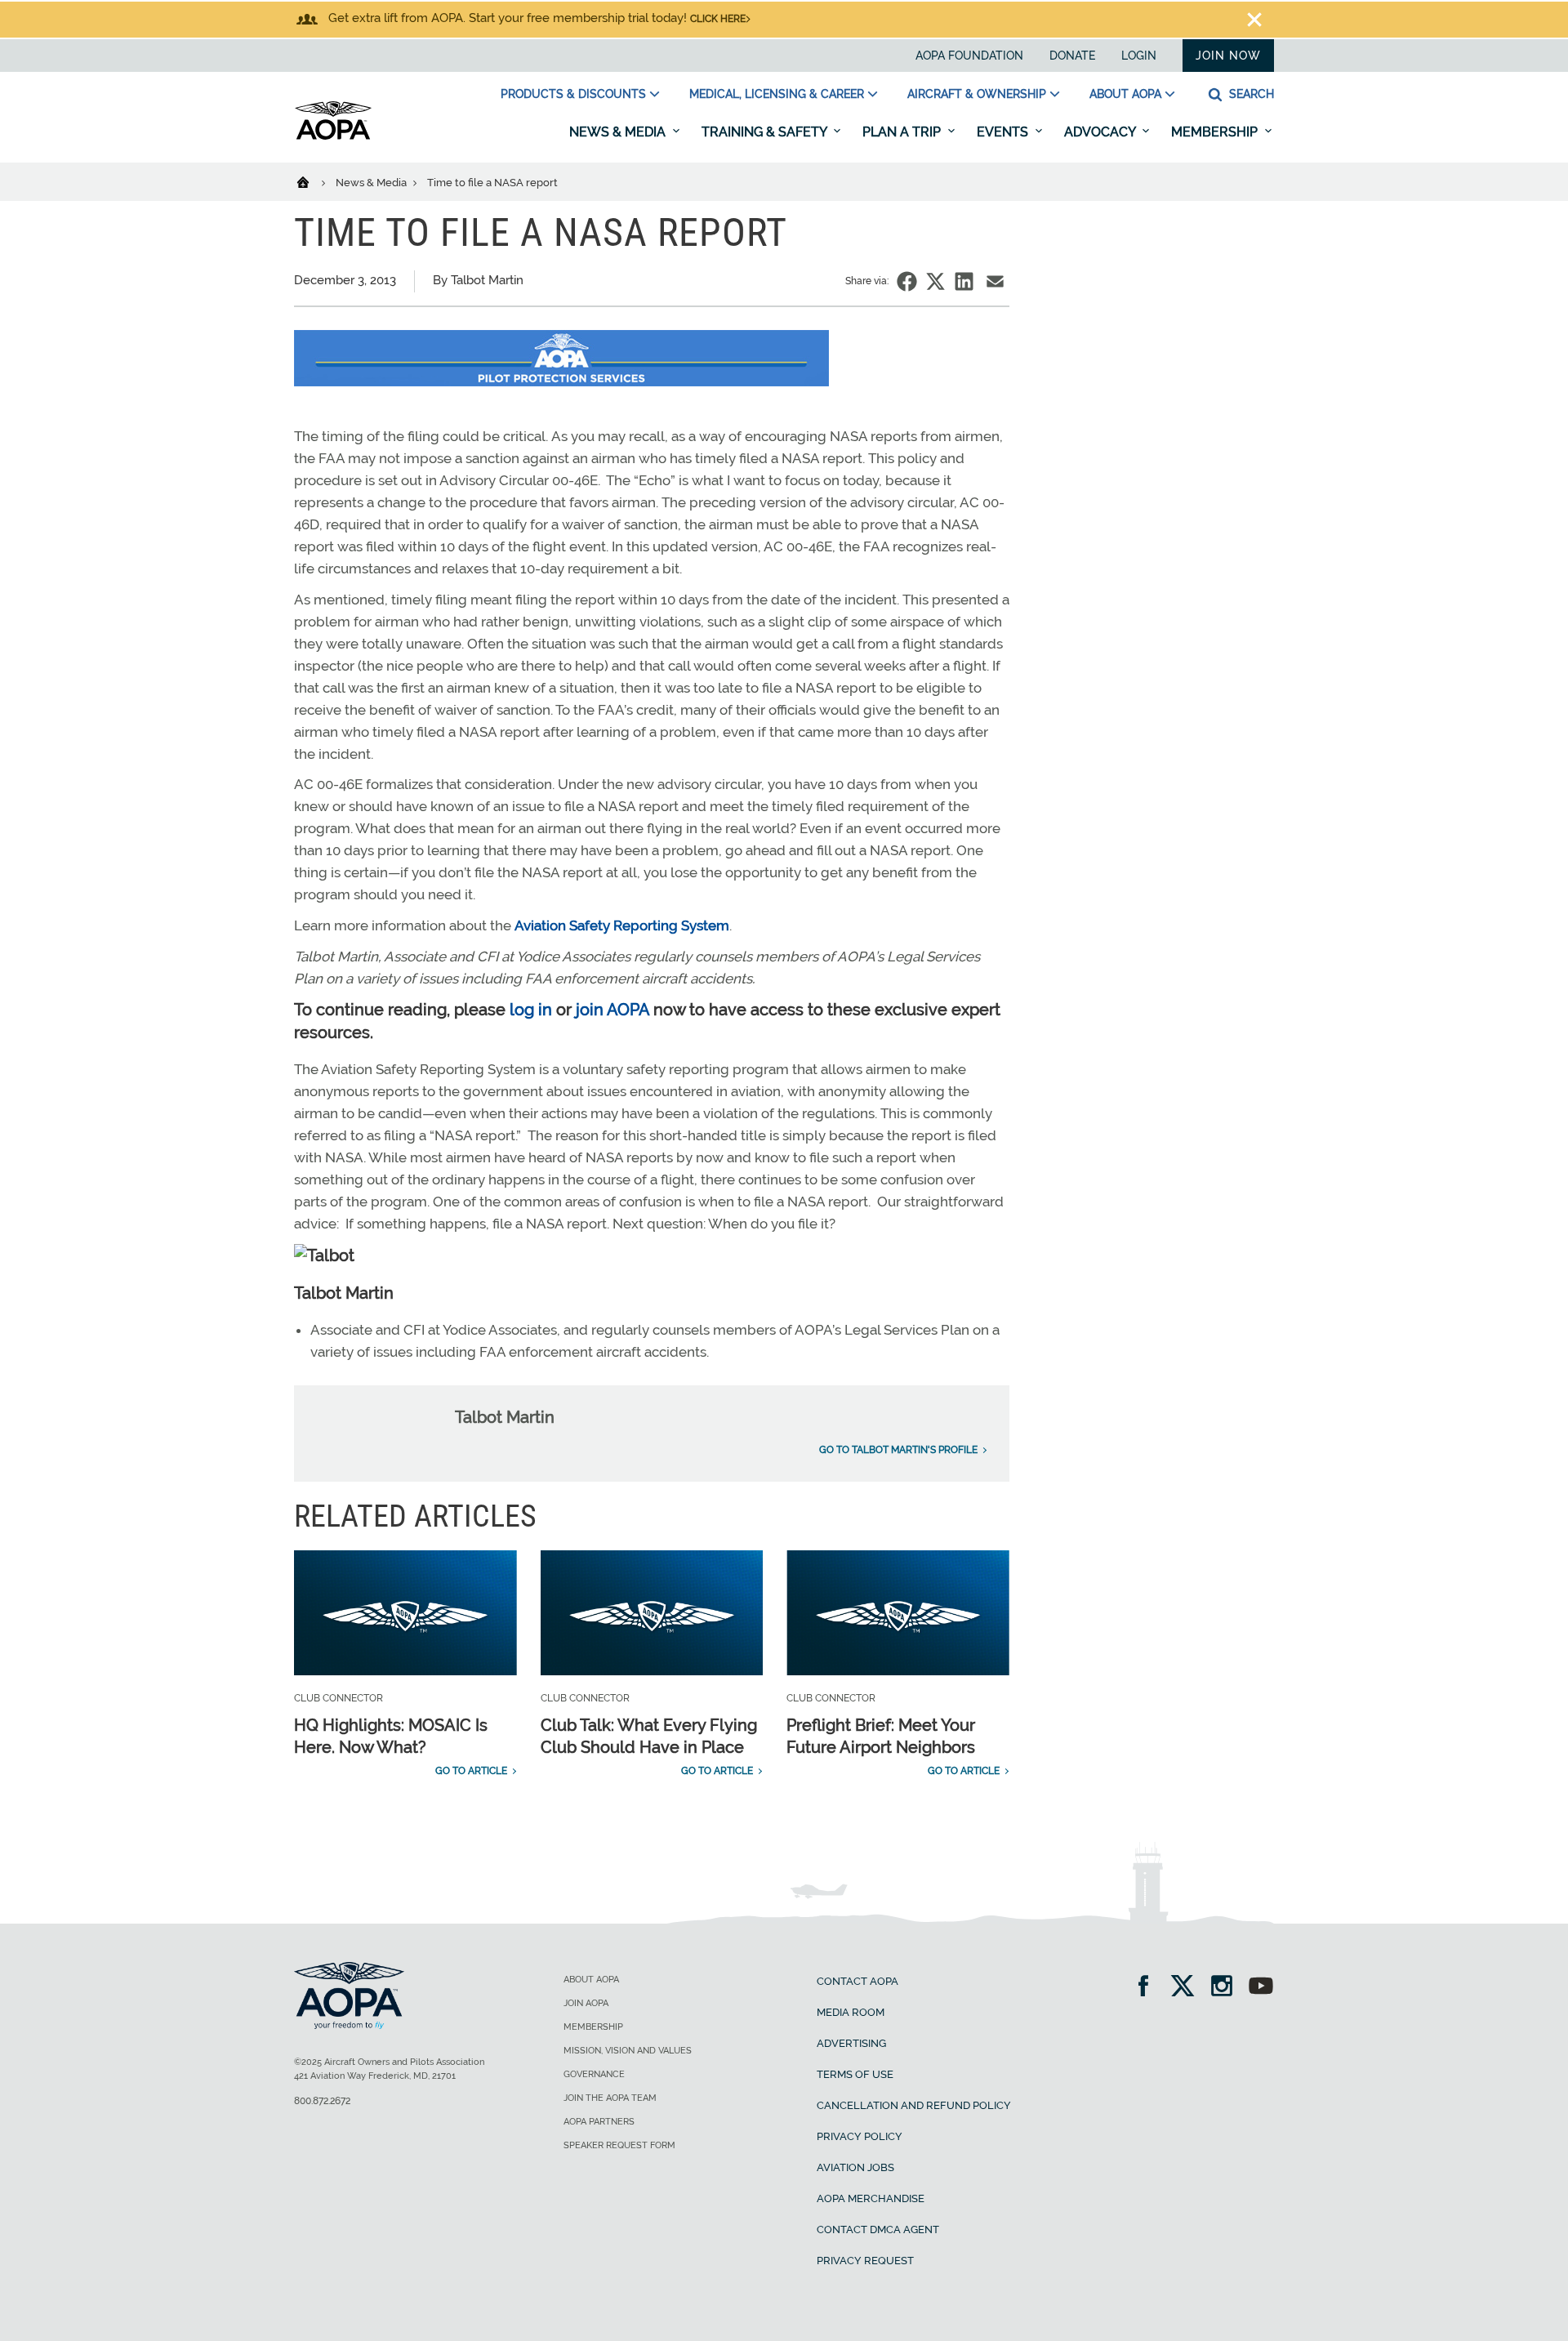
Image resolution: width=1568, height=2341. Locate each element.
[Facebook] (1149, 1988)
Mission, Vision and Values (628, 2051)
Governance (594, 2074)
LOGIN (1139, 56)
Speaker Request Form (619, 2145)
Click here (718, 19)
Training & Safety (766, 132)
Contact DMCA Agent (878, 2230)
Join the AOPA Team (610, 2098)
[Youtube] (1261, 1988)
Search (1250, 94)
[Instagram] (1227, 1988)
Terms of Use (855, 2074)
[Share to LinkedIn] (964, 281)
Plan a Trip (903, 132)
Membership (1216, 132)
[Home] (313, 181)
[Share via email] (995, 281)
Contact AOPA (857, 1981)
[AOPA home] (333, 136)
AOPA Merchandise (871, 2198)
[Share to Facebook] (907, 281)
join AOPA (612, 1010)
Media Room (851, 2012)
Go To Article (471, 1771)
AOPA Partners (599, 2122)
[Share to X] (935, 281)
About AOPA (1125, 94)
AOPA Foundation (969, 56)
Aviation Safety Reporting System (622, 925)
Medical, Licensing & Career (777, 94)
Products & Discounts (573, 94)
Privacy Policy (860, 2136)
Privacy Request (865, 2261)
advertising (851, 2043)
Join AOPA (586, 2003)
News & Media (619, 132)
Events (1004, 132)
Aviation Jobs (855, 2167)
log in (531, 1010)
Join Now (1228, 56)
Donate (1072, 56)
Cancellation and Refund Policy (914, 2105)
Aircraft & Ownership (977, 94)
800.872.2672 (322, 2101)
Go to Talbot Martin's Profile (898, 1450)
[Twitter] (1188, 1988)
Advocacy (1101, 132)
